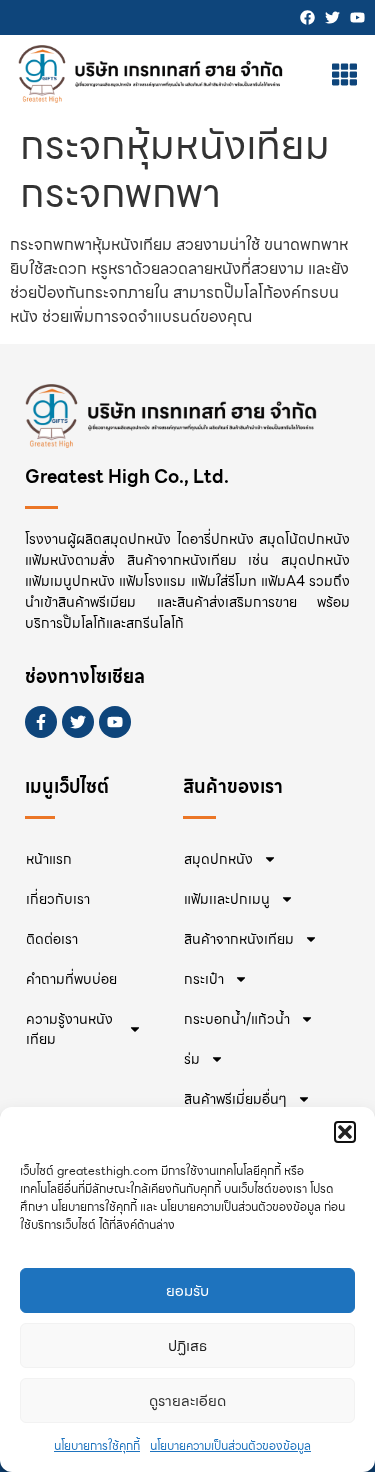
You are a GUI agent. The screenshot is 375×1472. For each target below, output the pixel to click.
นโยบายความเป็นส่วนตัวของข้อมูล (230, 1445)
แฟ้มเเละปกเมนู (227, 899)
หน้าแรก (49, 859)
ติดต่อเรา (52, 939)
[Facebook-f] (41, 722)
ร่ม (192, 1059)
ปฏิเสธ (187, 1346)
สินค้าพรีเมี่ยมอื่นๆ (235, 1099)
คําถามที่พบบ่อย (71, 979)
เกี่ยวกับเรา (58, 899)
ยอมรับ (187, 1291)
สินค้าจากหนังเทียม (239, 939)
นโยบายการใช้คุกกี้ (97, 1445)
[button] (345, 1132)
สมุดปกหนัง (218, 859)
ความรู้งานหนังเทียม (69, 1029)
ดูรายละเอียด (187, 1401)
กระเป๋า (204, 979)
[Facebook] (307, 17)
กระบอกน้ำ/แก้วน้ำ (237, 1019)
